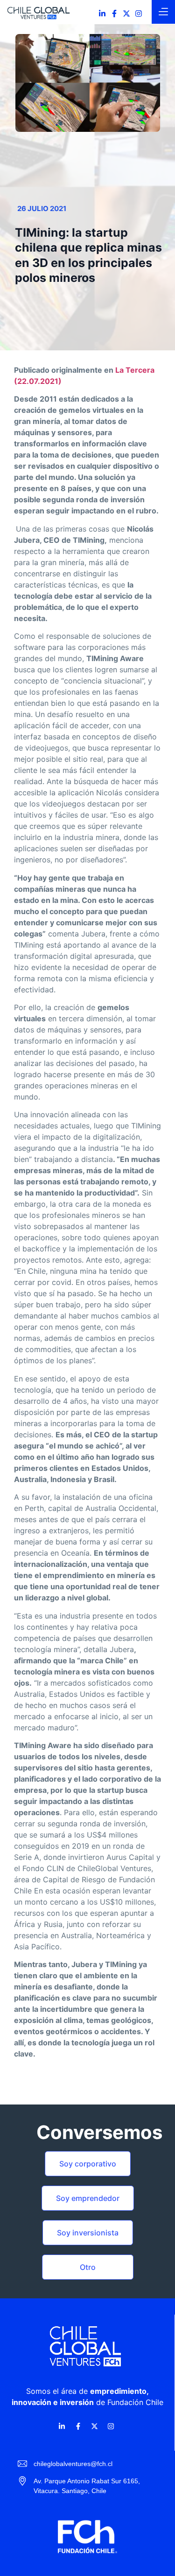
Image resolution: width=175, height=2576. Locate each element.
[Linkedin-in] (102, 14)
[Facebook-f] (114, 14)
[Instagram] (139, 14)
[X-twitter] (126, 14)
